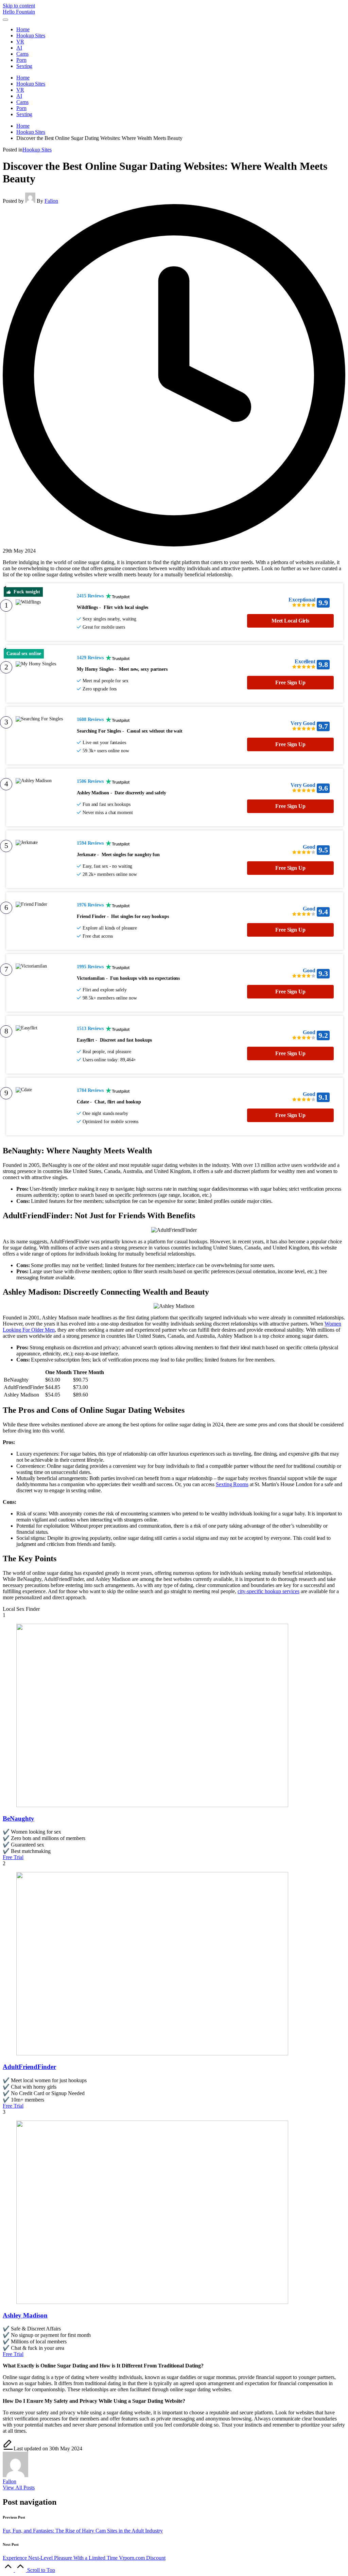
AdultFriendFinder (29, 2067)
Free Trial (13, 1857)
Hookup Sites (37, 150)
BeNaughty (19, 1818)
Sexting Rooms (232, 1484)
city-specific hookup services (268, 1591)
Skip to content (19, 6)
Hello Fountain (19, 12)
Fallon (10, 2481)
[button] (19, 2488)
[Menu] (5, 20)
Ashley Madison (25, 2315)
